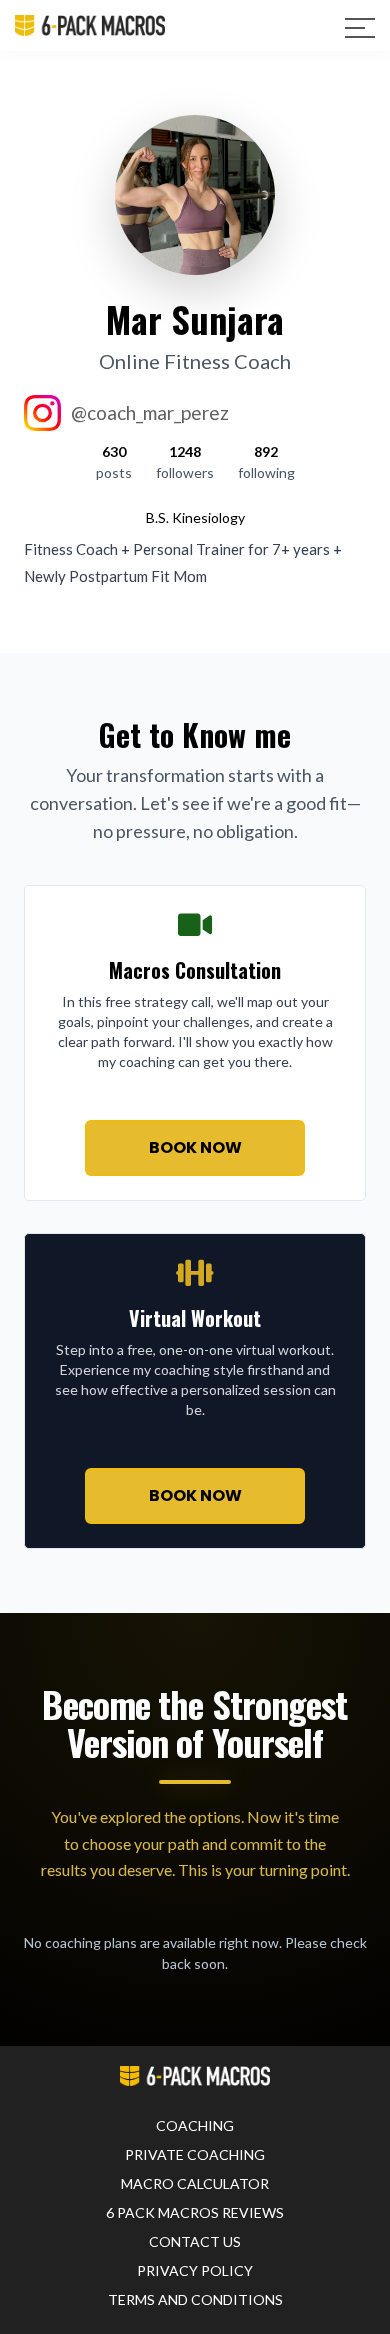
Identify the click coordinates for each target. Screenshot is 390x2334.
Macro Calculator (195, 2183)
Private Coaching (195, 2154)
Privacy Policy (195, 2270)
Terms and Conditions (195, 2299)
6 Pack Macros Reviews (195, 2212)
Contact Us (195, 2241)
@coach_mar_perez (150, 412)
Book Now (195, 1147)
